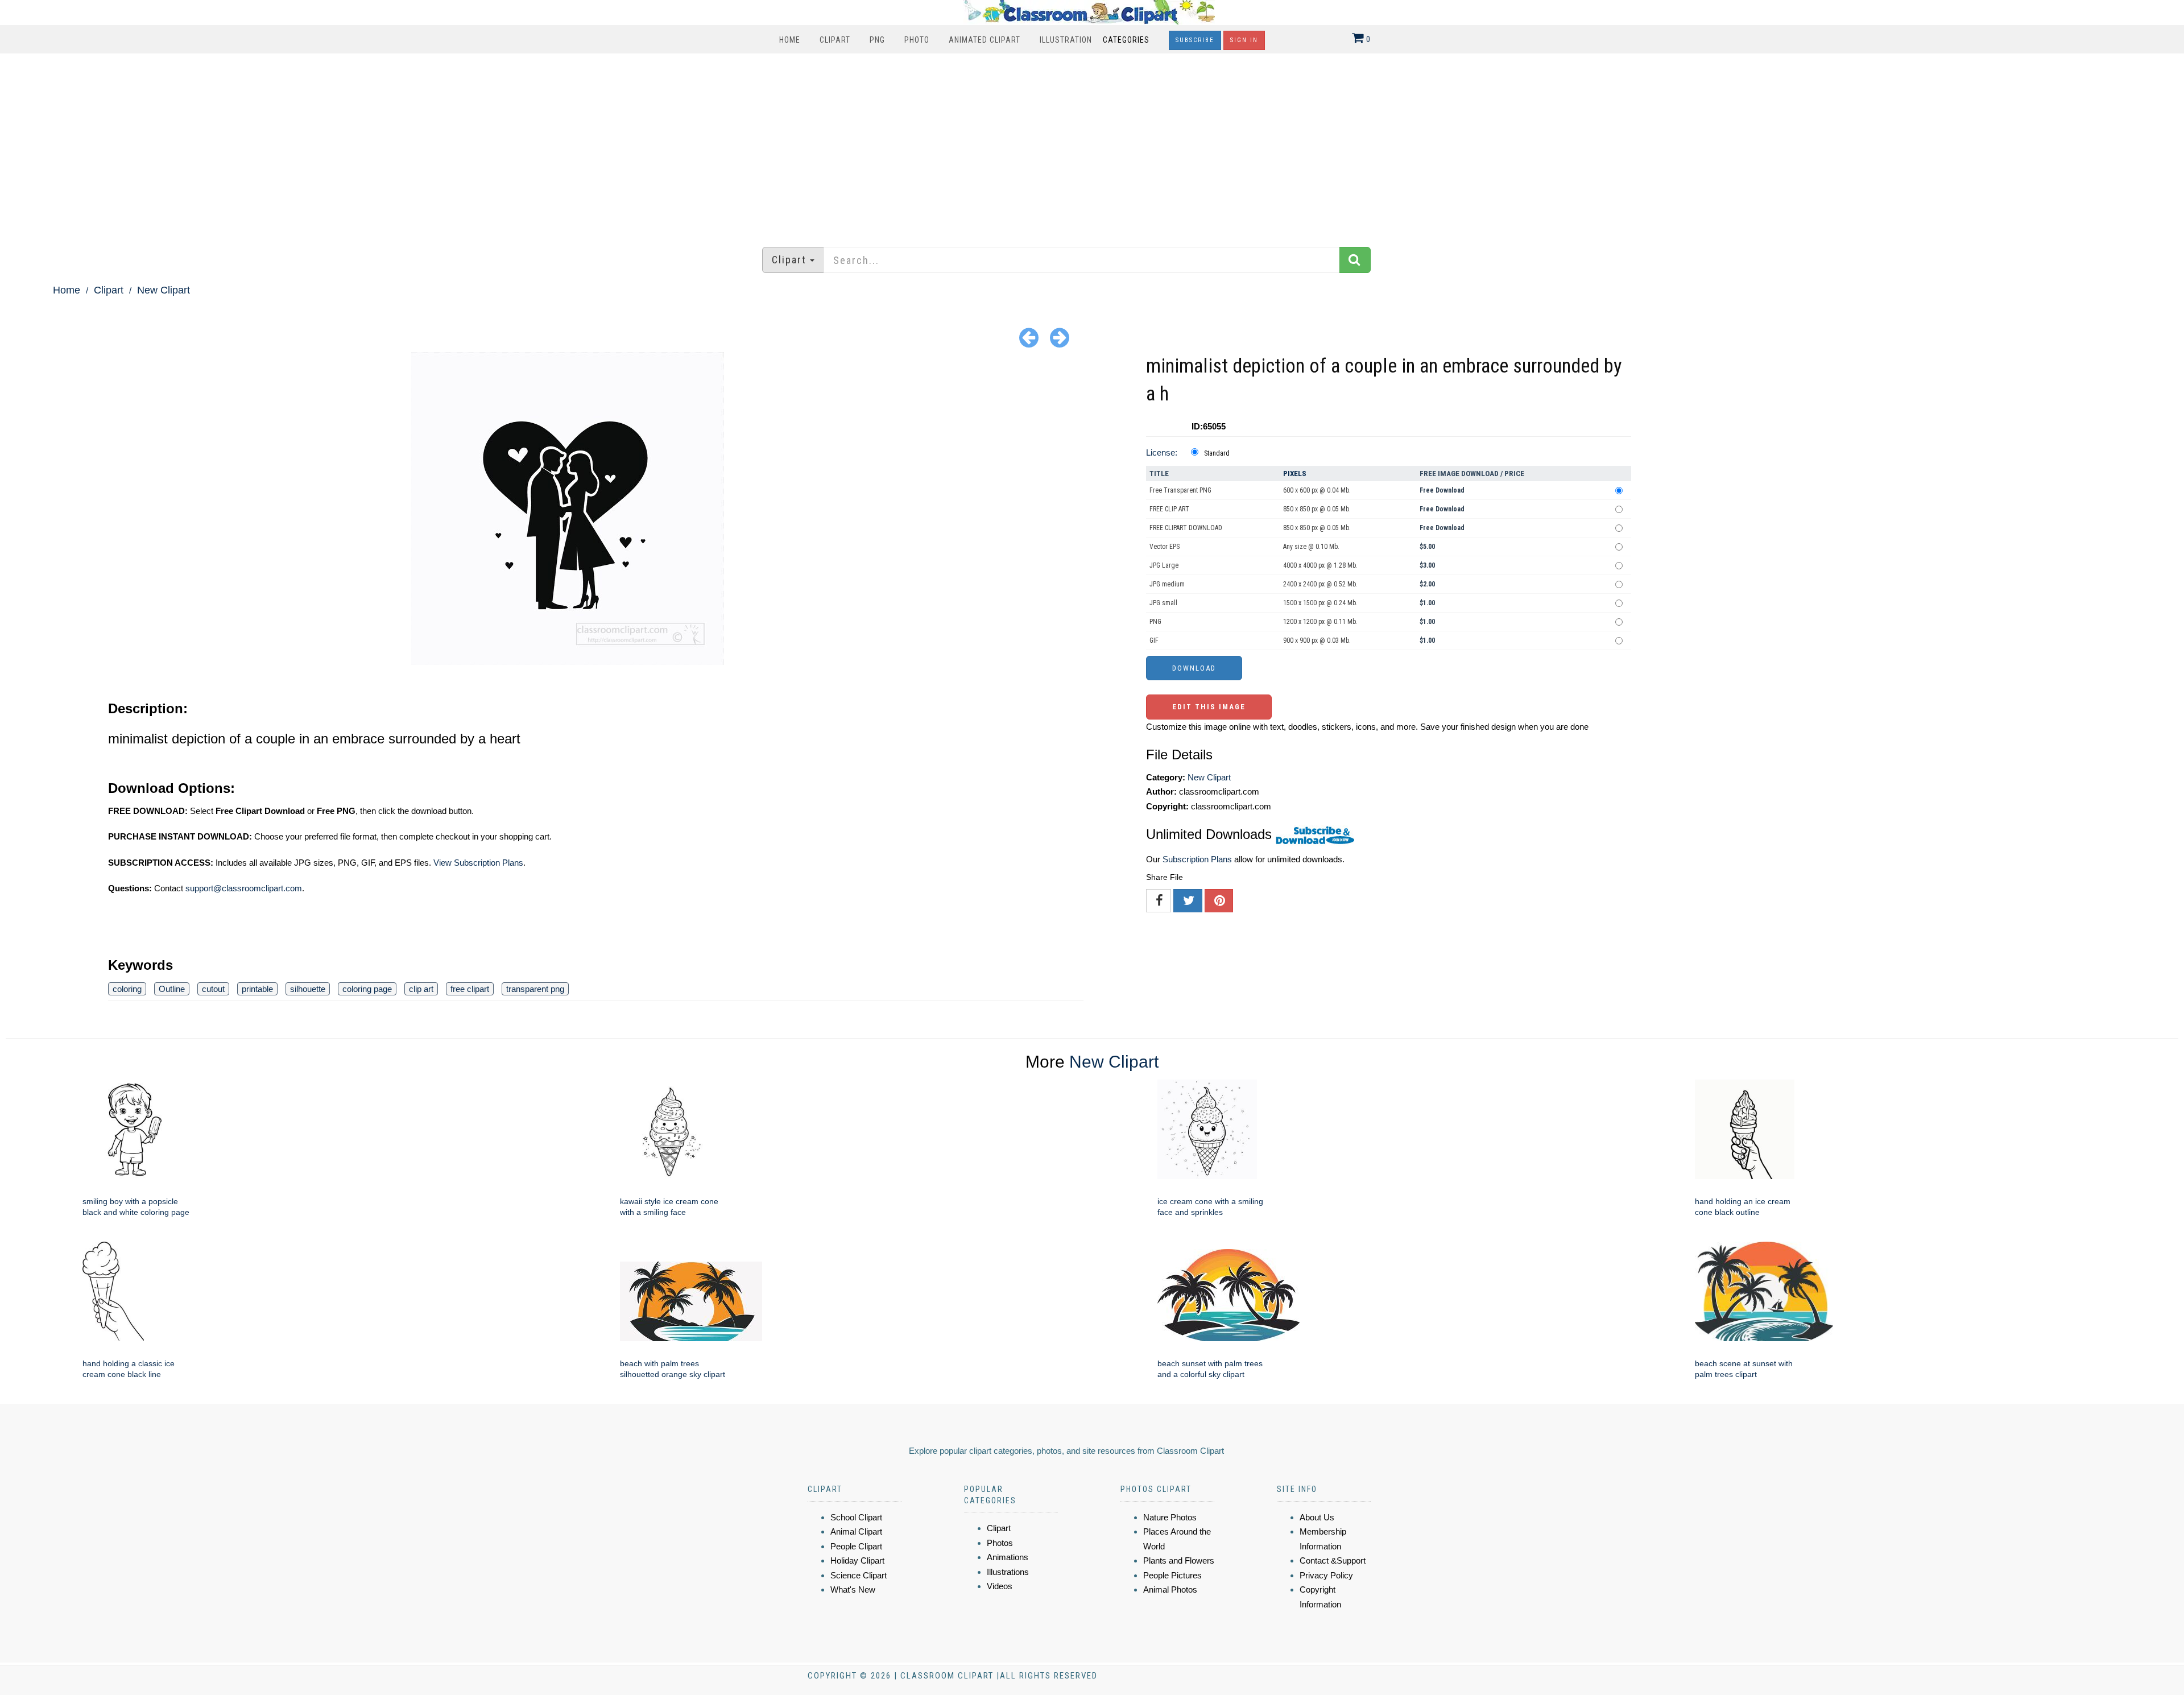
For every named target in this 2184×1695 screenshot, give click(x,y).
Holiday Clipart (857, 1560)
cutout (213, 989)
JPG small (1163, 603)
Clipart (835, 40)
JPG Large (1164, 565)
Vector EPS (1165, 547)
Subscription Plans (1197, 859)
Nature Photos (1170, 1517)
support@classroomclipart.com (244, 888)
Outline (172, 989)
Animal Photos (1170, 1589)
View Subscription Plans (478, 863)
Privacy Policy (1326, 1575)
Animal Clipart (856, 1531)
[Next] (1060, 337)
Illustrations (1008, 1572)
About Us (1317, 1517)
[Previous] (1029, 337)
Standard (1217, 453)
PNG (877, 40)
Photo (917, 40)
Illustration (1066, 40)
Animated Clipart (985, 40)
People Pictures (1172, 1575)
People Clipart (856, 1546)
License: (1162, 452)
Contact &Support (1333, 1560)
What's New (853, 1589)
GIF (1154, 640)
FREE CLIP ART (1169, 509)
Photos (1000, 1543)
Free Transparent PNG (1180, 490)
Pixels (1295, 474)
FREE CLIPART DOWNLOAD (1186, 528)
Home (790, 40)
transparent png (535, 989)
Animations (1008, 1557)
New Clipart (164, 290)
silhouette (308, 989)
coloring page (367, 989)
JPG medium (1167, 584)
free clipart (470, 989)
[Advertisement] (1092, 144)
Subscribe (1195, 40)
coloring (127, 989)
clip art (421, 989)
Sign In (1244, 40)
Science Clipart (859, 1575)
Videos (1000, 1586)
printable (257, 989)
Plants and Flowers (1179, 1560)
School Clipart (856, 1517)
